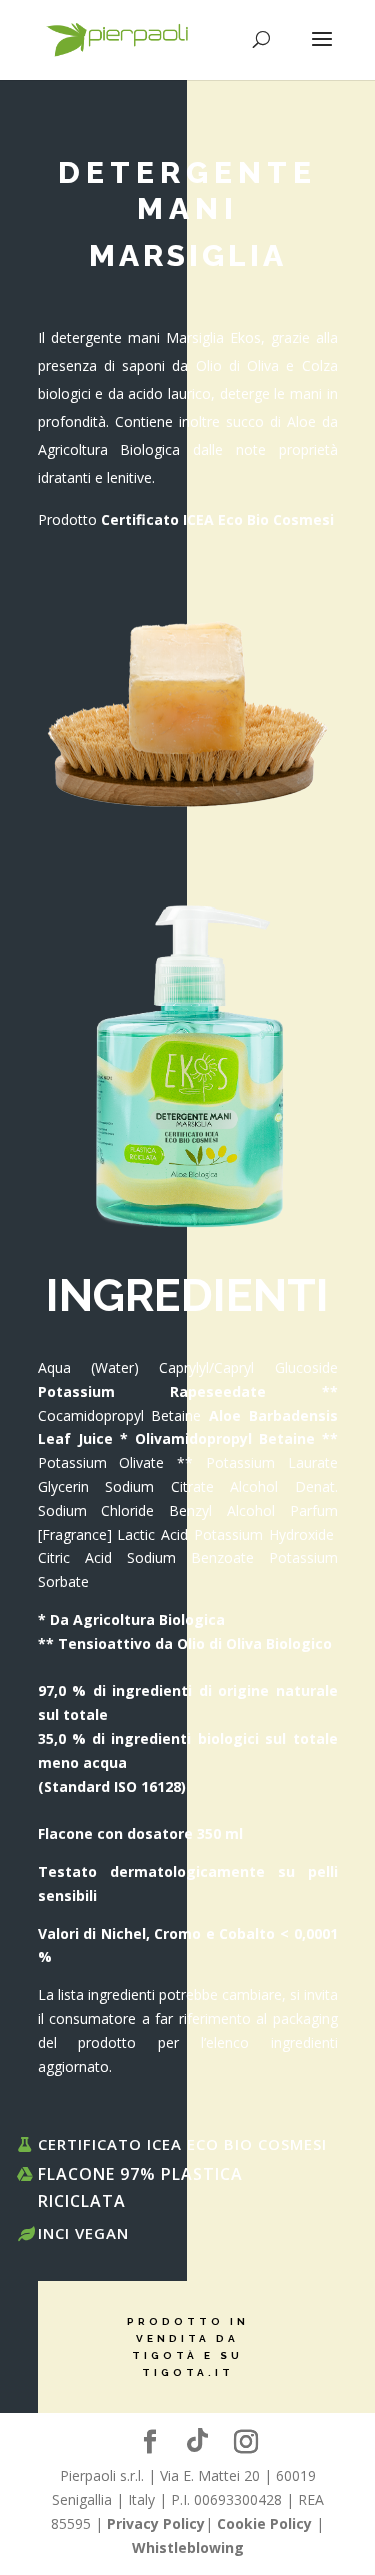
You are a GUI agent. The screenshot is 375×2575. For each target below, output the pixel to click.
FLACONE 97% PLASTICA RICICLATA (140, 2187)
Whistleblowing (188, 2547)
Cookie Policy (264, 2523)
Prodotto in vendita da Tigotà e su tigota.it (188, 2347)
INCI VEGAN (83, 2233)
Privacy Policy (156, 2523)
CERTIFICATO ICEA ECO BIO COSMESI (182, 2144)
